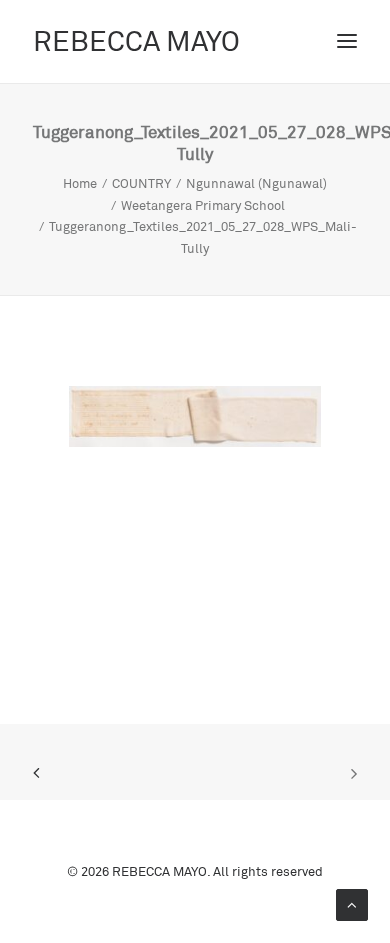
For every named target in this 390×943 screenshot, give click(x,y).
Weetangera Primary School (203, 205)
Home (80, 183)
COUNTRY (141, 183)
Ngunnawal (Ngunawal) (256, 183)
